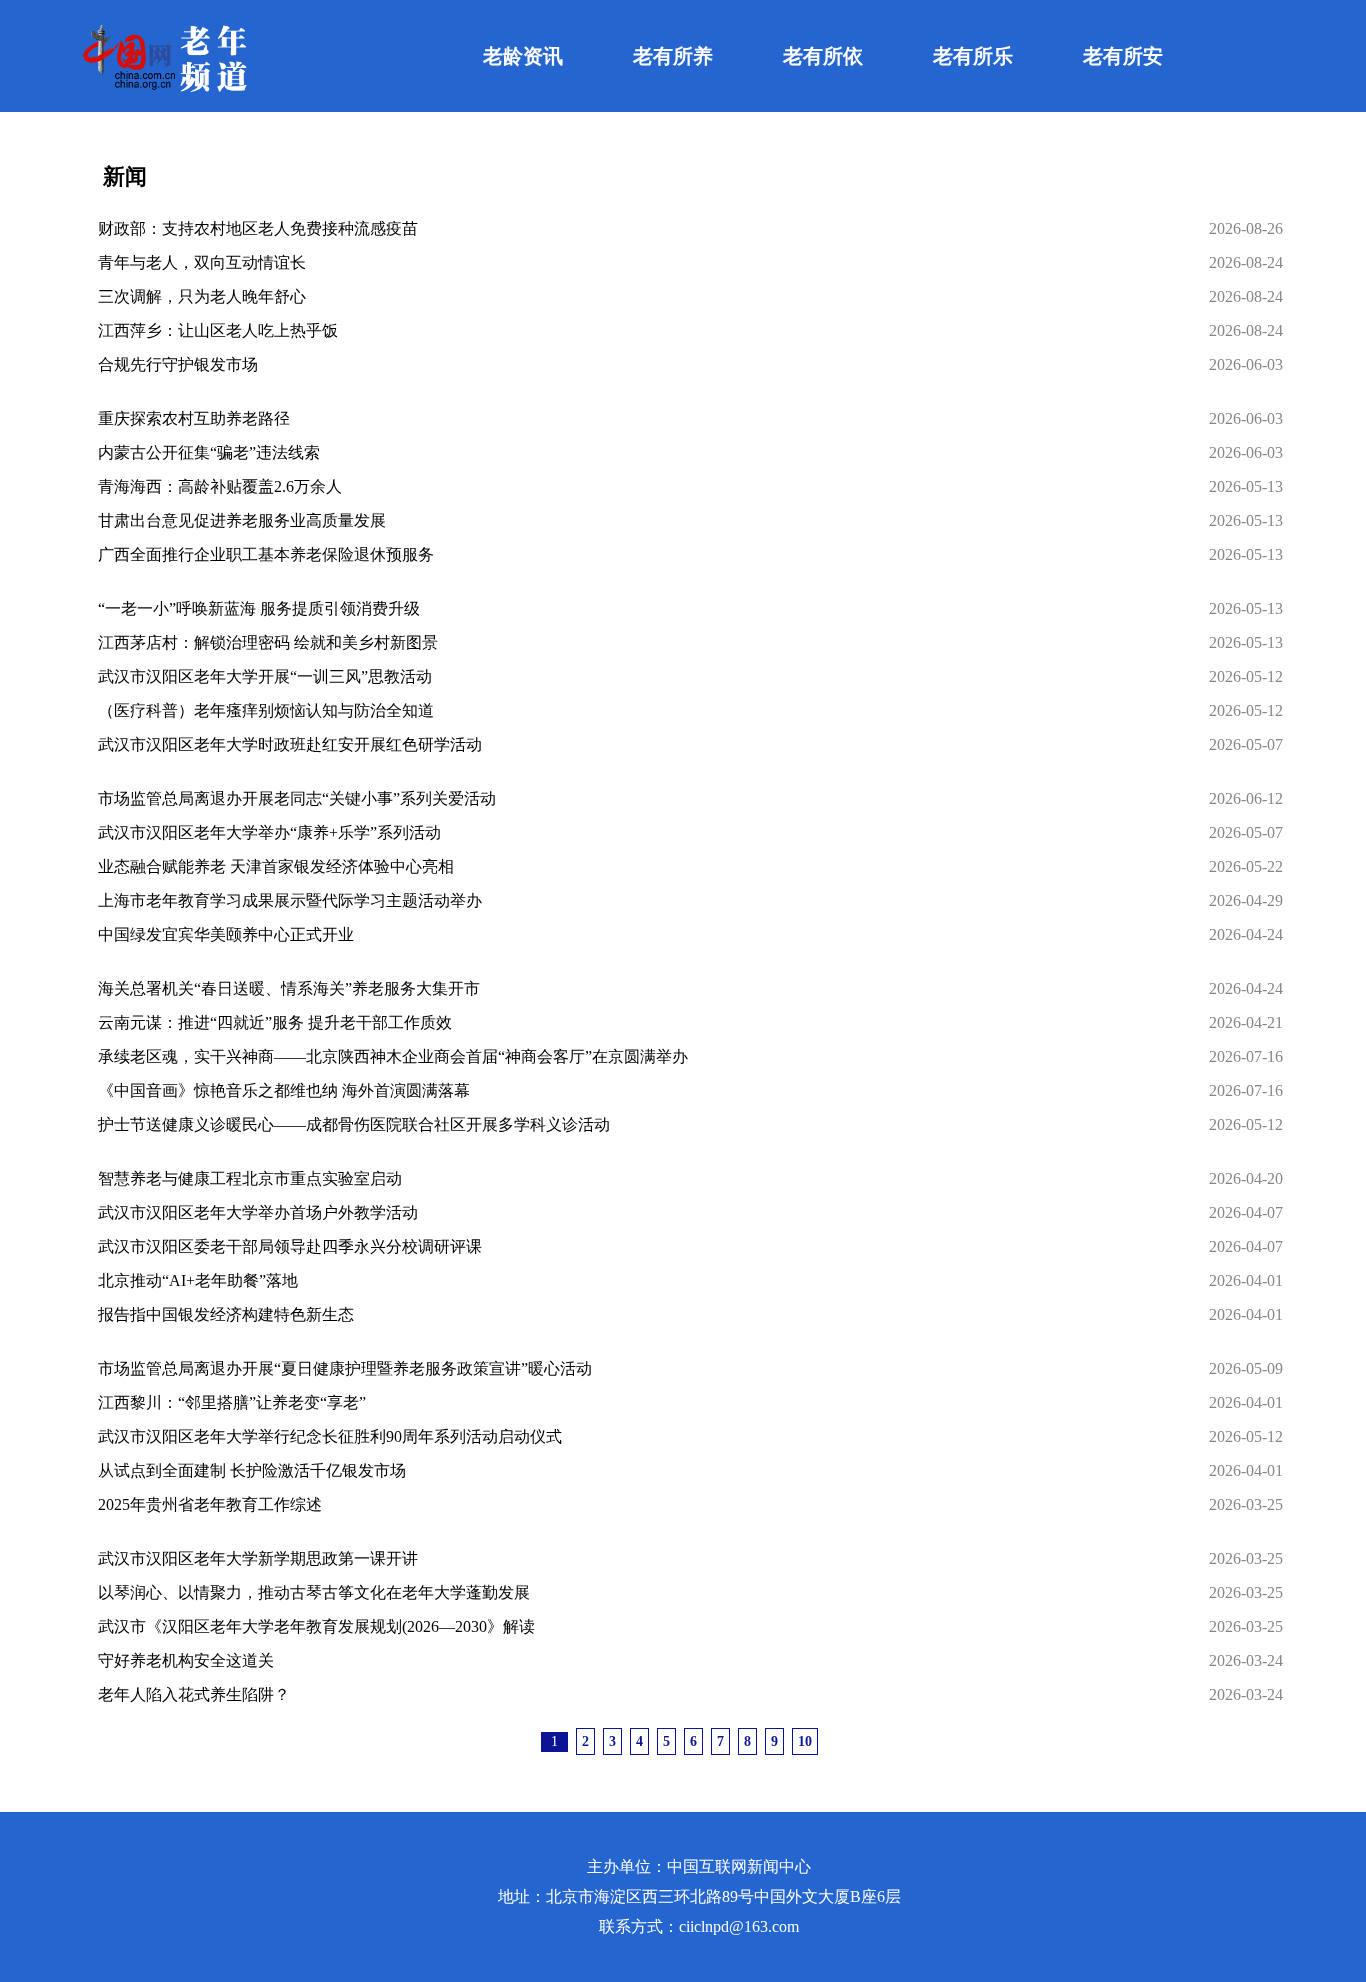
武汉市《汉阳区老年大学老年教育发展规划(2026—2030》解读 (316, 1626)
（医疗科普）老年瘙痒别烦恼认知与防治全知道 (266, 710)
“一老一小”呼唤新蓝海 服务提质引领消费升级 (259, 608)
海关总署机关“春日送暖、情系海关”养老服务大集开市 (289, 988)
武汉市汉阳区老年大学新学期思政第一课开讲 (258, 1558)
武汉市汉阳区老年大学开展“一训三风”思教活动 (265, 676)
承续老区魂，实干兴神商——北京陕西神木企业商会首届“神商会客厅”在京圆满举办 (393, 1056)
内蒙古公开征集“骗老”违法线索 (209, 452)
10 (805, 1741)
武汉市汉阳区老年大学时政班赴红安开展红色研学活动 (290, 744)
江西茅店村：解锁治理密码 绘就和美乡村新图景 (268, 642)
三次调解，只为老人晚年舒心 (202, 296)
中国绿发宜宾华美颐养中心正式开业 (226, 934)
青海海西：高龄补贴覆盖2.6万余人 (220, 486)
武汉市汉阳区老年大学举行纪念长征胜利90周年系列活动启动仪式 (330, 1436)
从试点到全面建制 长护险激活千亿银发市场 (252, 1470)
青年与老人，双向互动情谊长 (202, 262)
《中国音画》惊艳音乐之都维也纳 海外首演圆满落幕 (284, 1090)
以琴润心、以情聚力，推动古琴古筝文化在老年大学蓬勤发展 (314, 1592)
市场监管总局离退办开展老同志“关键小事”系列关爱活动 (297, 798)
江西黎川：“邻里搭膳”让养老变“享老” (232, 1402)
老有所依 (823, 56)
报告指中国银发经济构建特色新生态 (226, 1314)
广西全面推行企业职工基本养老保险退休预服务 (266, 554)
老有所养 (673, 56)
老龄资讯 (523, 56)
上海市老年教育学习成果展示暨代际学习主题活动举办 (290, 900)
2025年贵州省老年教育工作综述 (210, 1504)
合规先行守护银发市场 (178, 364)
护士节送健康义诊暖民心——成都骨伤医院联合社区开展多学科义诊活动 (354, 1124)
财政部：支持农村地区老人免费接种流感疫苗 (258, 228)
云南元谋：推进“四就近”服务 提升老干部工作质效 (275, 1022)
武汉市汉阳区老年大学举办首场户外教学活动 (258, 1212)
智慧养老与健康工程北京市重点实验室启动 (250, 1178)
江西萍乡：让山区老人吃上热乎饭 (218, 330)
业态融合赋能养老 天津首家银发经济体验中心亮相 (276, 866)
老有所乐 (973, 56)
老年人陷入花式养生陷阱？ (194, 1694)
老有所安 (1123, 56)
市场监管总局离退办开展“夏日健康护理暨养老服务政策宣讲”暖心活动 (345, 1368)
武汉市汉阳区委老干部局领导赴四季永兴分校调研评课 (290, 1246)
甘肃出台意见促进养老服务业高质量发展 (242, 520)
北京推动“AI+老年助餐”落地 (198, 1280)
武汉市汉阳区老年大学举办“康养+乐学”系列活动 (269, 832)
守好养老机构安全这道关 (186, 1660)
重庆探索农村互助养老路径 (194, 418)
